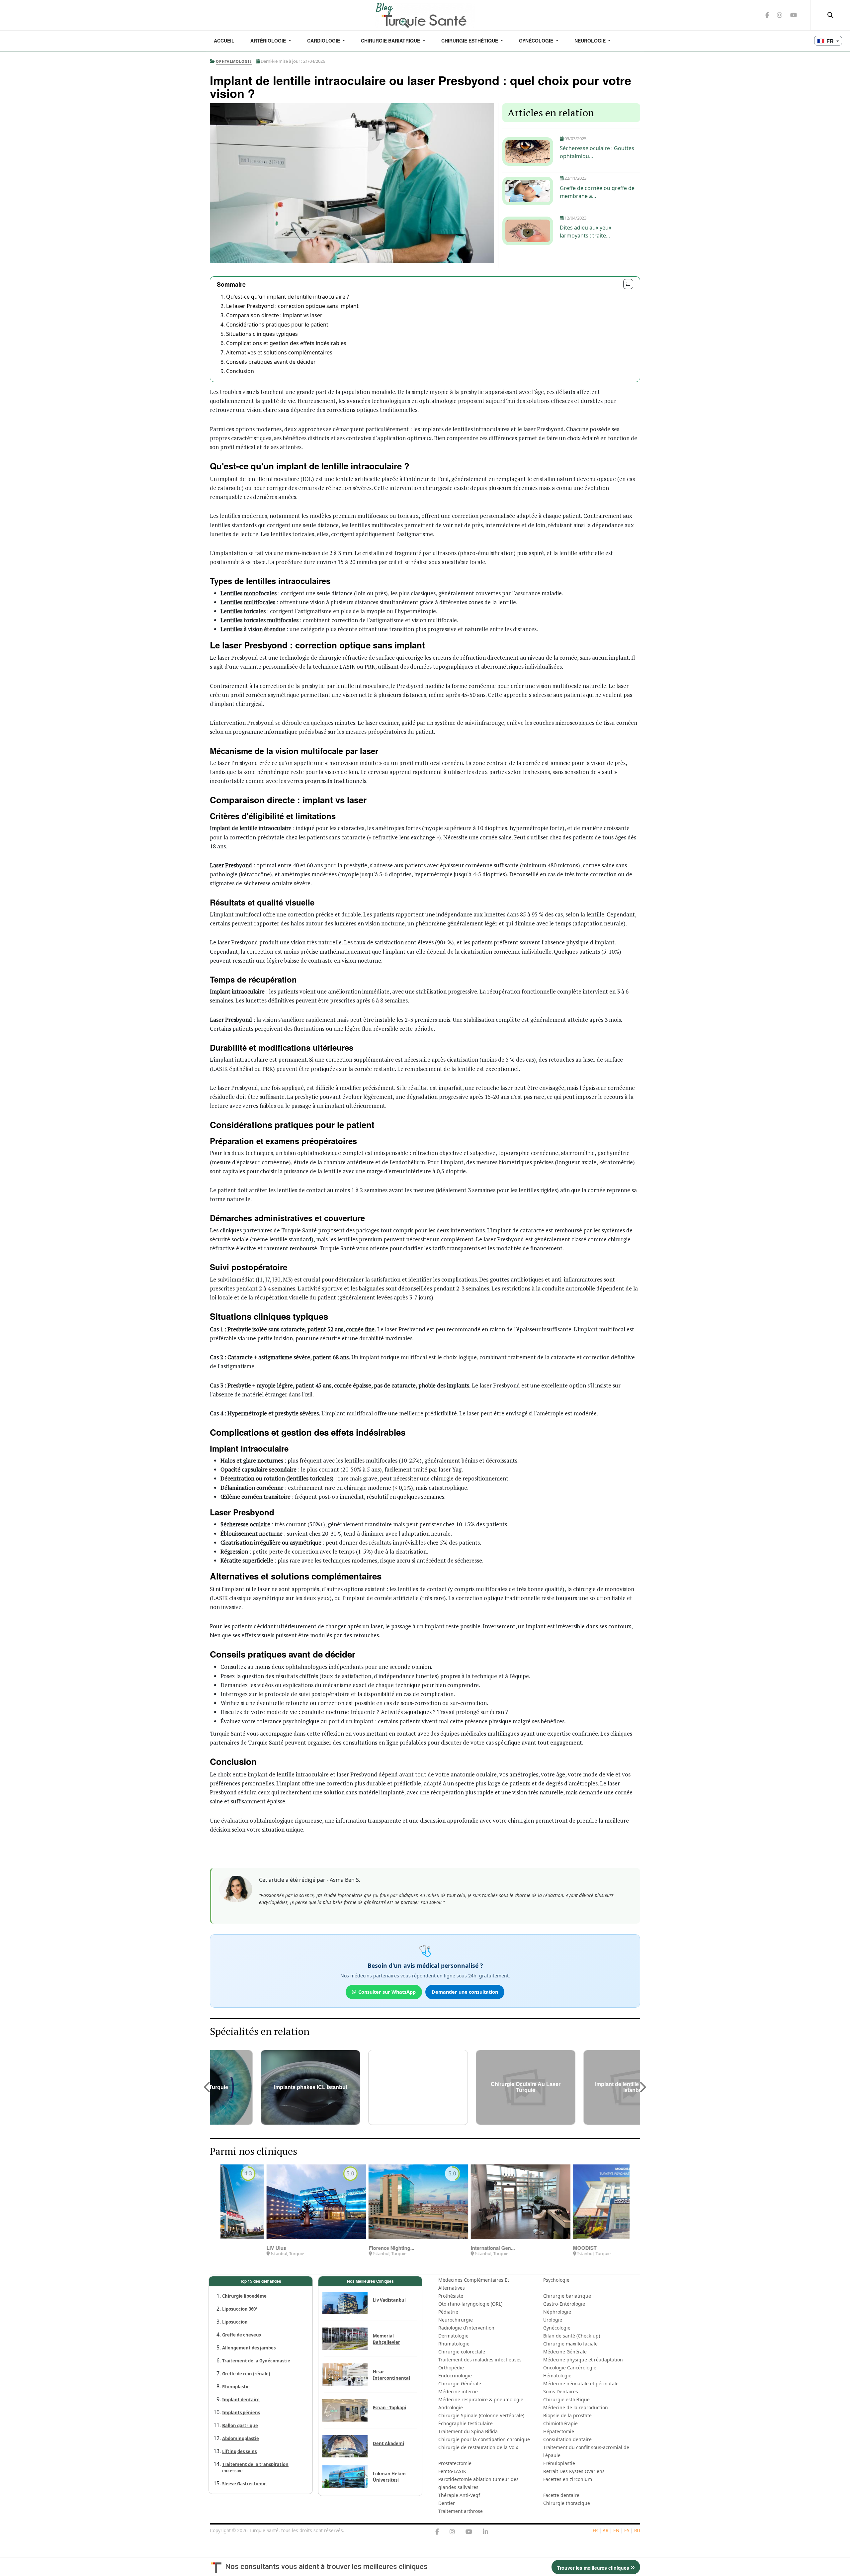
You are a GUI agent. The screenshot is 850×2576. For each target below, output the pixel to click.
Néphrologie (557, 2312)
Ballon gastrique (240, 2426)
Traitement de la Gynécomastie (256, 2361)
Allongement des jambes (249, 2348)
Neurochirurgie (456, 2320)
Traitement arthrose (461, 2511)
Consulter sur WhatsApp (387, 1992)
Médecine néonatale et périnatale (581, 2384)
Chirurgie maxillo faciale (570, 2344)
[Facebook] (437, 2532)
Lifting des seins (239, 2451)
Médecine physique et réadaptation (583, 2360)
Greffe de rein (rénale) (246, 2374)
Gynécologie (537, 41)
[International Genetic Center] (374, 2202)
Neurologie (591, 41)
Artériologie (269, 41)
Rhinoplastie (236, 2387)
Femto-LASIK (452, 2471)
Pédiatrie (448, 2312)
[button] (208, 2087)
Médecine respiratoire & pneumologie (481, 2399)
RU (637, 2530)
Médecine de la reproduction (576, 2407)
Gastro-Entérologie (564, 2304)
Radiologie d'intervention (466, 2328)
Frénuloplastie (559, 2463)
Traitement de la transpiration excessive (255, 2468)
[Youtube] (469, 2532)
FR (595, 2530)
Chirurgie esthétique (566, 2399)
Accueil (224, 41)
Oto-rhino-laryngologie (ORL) (470, 2304)
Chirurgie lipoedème (244, 2296)
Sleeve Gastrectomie (244, 2484)
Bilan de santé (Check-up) (572, 2336)
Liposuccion (235, 2322)
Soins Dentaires (561, 2391)
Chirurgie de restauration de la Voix (478, 2447)
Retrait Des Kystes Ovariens (574, 2471)
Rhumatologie (454, 2344)
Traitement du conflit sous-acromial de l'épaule (586, 2451)
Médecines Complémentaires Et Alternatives (474, 2284)
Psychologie (556, 2280)
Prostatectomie (455, 2463)
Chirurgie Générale (460, 2384)
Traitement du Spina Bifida (468, 2431)
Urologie (553, 2320)
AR (605, 2530)
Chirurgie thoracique (567, 2503)
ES (627, 2530)
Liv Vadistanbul (389, 2300)
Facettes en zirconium (568, 2479)
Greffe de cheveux (242, 2335)
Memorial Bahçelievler (386, 2339)
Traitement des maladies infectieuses (480, 2360)
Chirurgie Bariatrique (391, 41)
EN (616, 2530)
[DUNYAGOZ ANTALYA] (578, 2202)
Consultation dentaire (567, 2439)
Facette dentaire (561, 2495)
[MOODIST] (476, 2202)
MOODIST (438, 2248)
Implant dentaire (241, 2400)
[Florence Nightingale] (272, 2202)
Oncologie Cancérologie (570, 2368)
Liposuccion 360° (240, 2309)
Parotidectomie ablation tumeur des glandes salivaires (478, 2483)
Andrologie (451, 2407)
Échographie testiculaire (466, 2423)
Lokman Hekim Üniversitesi (389, 2477)
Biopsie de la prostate (567, 2415)
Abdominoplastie (241, 2438)
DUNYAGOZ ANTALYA (555, 2248)
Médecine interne (458, 2391)
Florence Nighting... (245, 2248)
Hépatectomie (559, 2431)
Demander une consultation (465, 1992)
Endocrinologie (455, 2376)
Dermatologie (453, 2336)
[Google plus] (452, 2532)
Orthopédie (451, 2368)
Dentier (447, 2503)
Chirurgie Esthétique (470, 41)
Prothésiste (451, 2296)
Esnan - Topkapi (389, 2408)
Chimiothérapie (560, 2423)
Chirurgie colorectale (462, 2352)
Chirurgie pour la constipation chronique (484, 2439)
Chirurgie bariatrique (567, 2296)
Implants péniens (241, 2413)
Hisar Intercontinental (391, 2375)
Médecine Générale (565, 2352)
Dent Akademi (388, 2443)
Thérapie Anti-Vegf (459, 2495)
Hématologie (557, 2376)
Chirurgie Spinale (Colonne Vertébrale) (481, 2415)
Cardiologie (324, 41)
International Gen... (346, 2248)
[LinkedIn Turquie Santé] (485, 2532)
